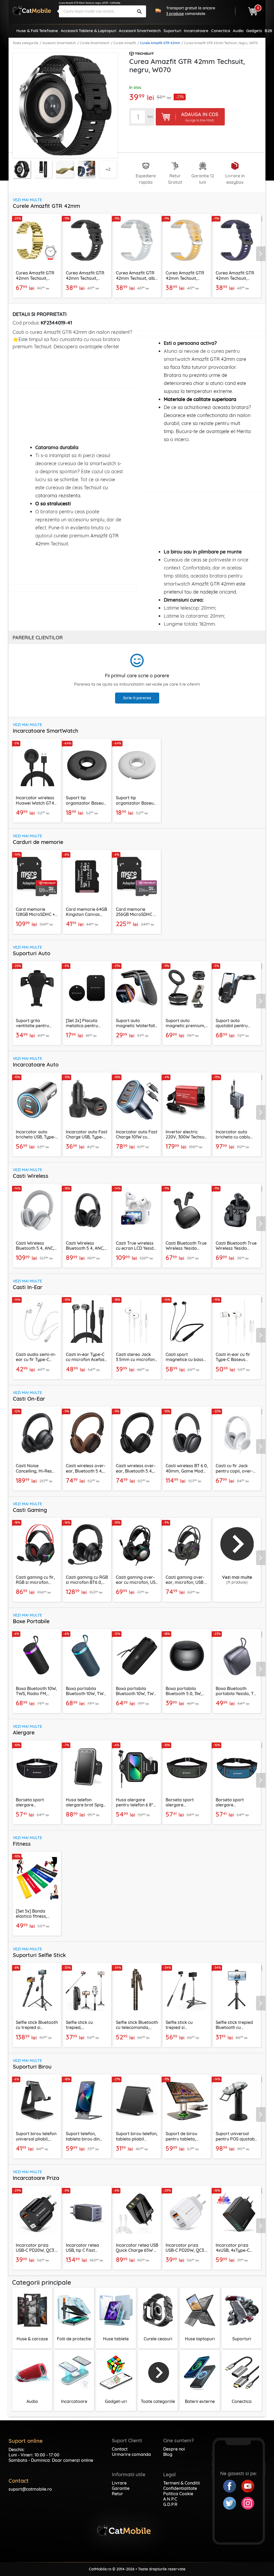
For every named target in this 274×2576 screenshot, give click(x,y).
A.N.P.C (170, 2499)
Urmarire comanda (131, 2454)
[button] (262, 254)
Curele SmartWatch (95, 43)
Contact (120, 2449)
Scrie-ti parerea (137, 698)
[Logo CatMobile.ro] (32, 10)
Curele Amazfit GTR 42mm (160, 43)
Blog (168, 2454)
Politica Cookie (178, 2494)
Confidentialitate (180, 2488)
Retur (117, 2494)
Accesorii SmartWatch (59, 43)
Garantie (121, 2488)
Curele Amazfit (125, 43)
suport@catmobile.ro (30, 2489)
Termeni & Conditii (182, 2483)
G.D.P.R (170, 2504)
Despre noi (174, 2449)
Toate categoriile (25, 43)
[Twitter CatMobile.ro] (232, 2503)
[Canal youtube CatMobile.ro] (248, 2486)
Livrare (119, 2483)
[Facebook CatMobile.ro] (232, 2486)
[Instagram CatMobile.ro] (248, 2503)
